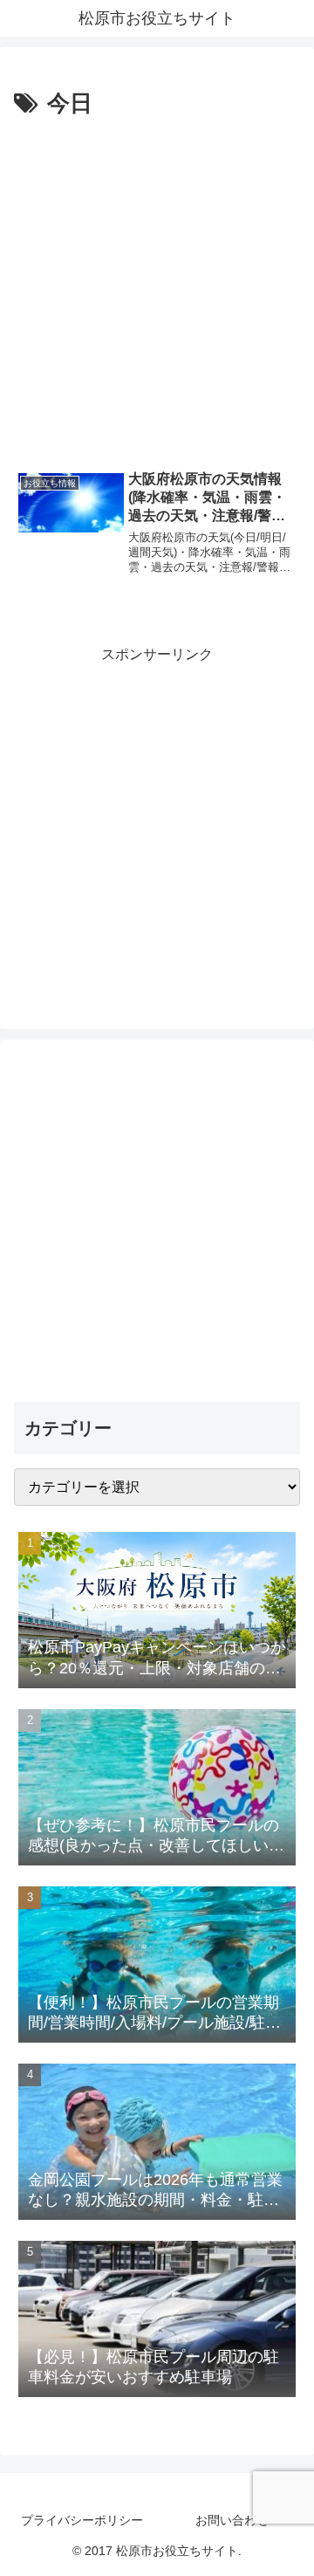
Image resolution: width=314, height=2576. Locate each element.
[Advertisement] (157, 290)
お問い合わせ (232, 2520)
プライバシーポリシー (82, 2520)
